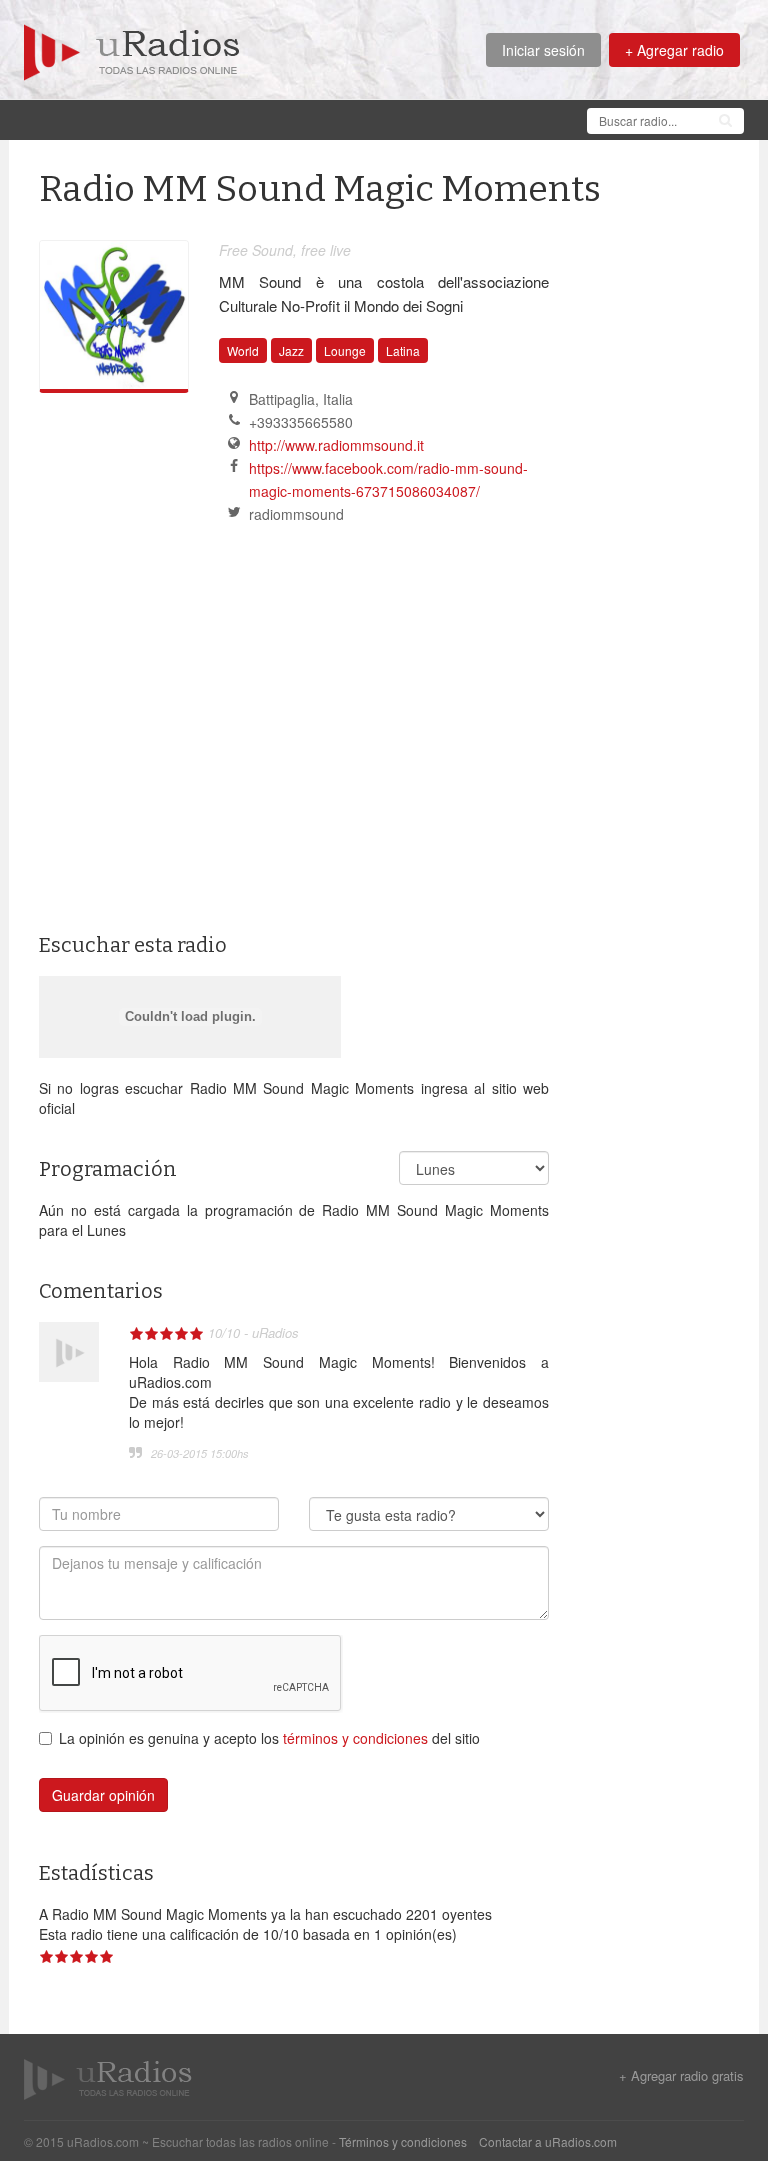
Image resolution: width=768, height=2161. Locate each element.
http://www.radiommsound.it (336, 445)
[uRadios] (132, 50)
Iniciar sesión (543, 50)
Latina (403, 350)
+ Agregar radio (674, 50)
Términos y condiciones (403, 2141)
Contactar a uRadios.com (548, 2141)
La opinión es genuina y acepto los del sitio (269, 1738)
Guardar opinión (103, 1795)
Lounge (345, 350)
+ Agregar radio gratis (681, 2076)
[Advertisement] (388, 118)
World (243, 350)
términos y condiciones (355, 1738)
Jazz (291, 350)
